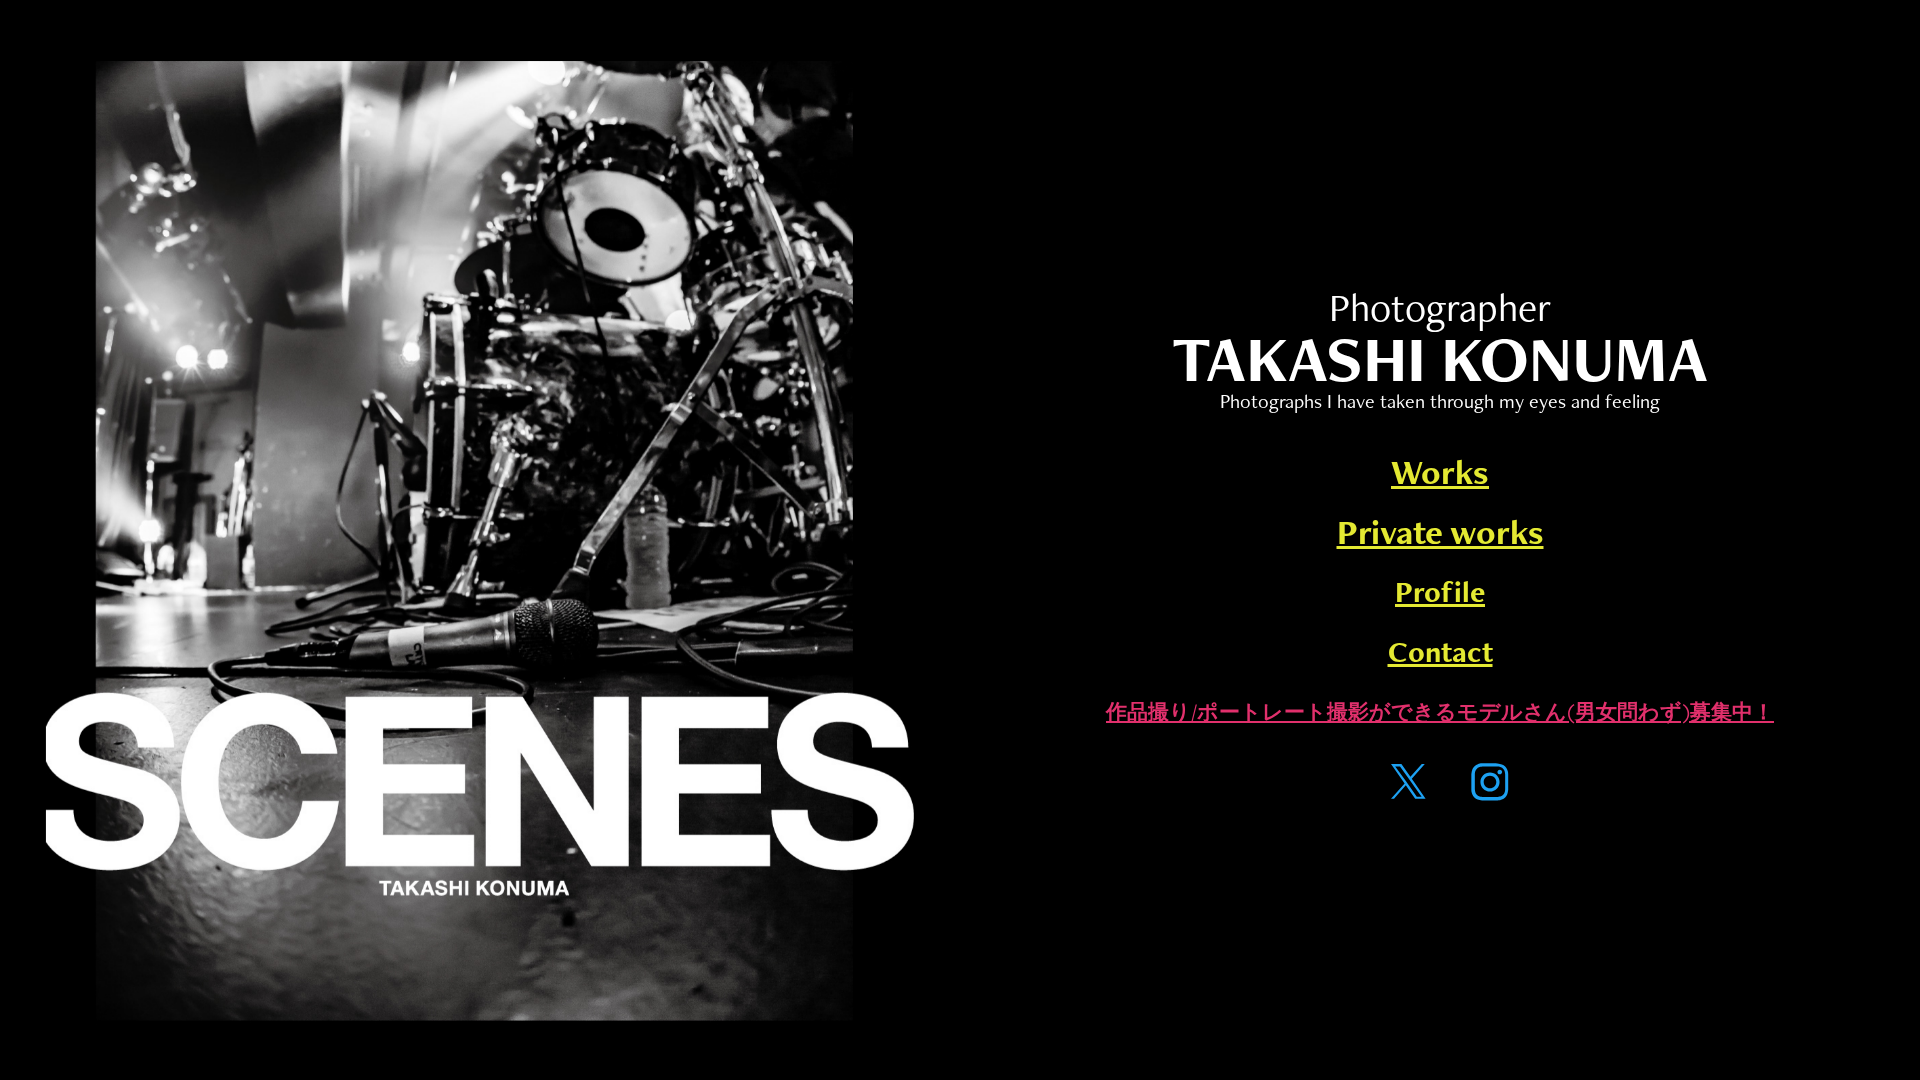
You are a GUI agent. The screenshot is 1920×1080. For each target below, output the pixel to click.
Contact (1440, 651)
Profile (1440, 591)
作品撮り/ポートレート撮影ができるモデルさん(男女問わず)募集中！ (1440, 711)
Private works (1440, 532)
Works (1440, 472)
